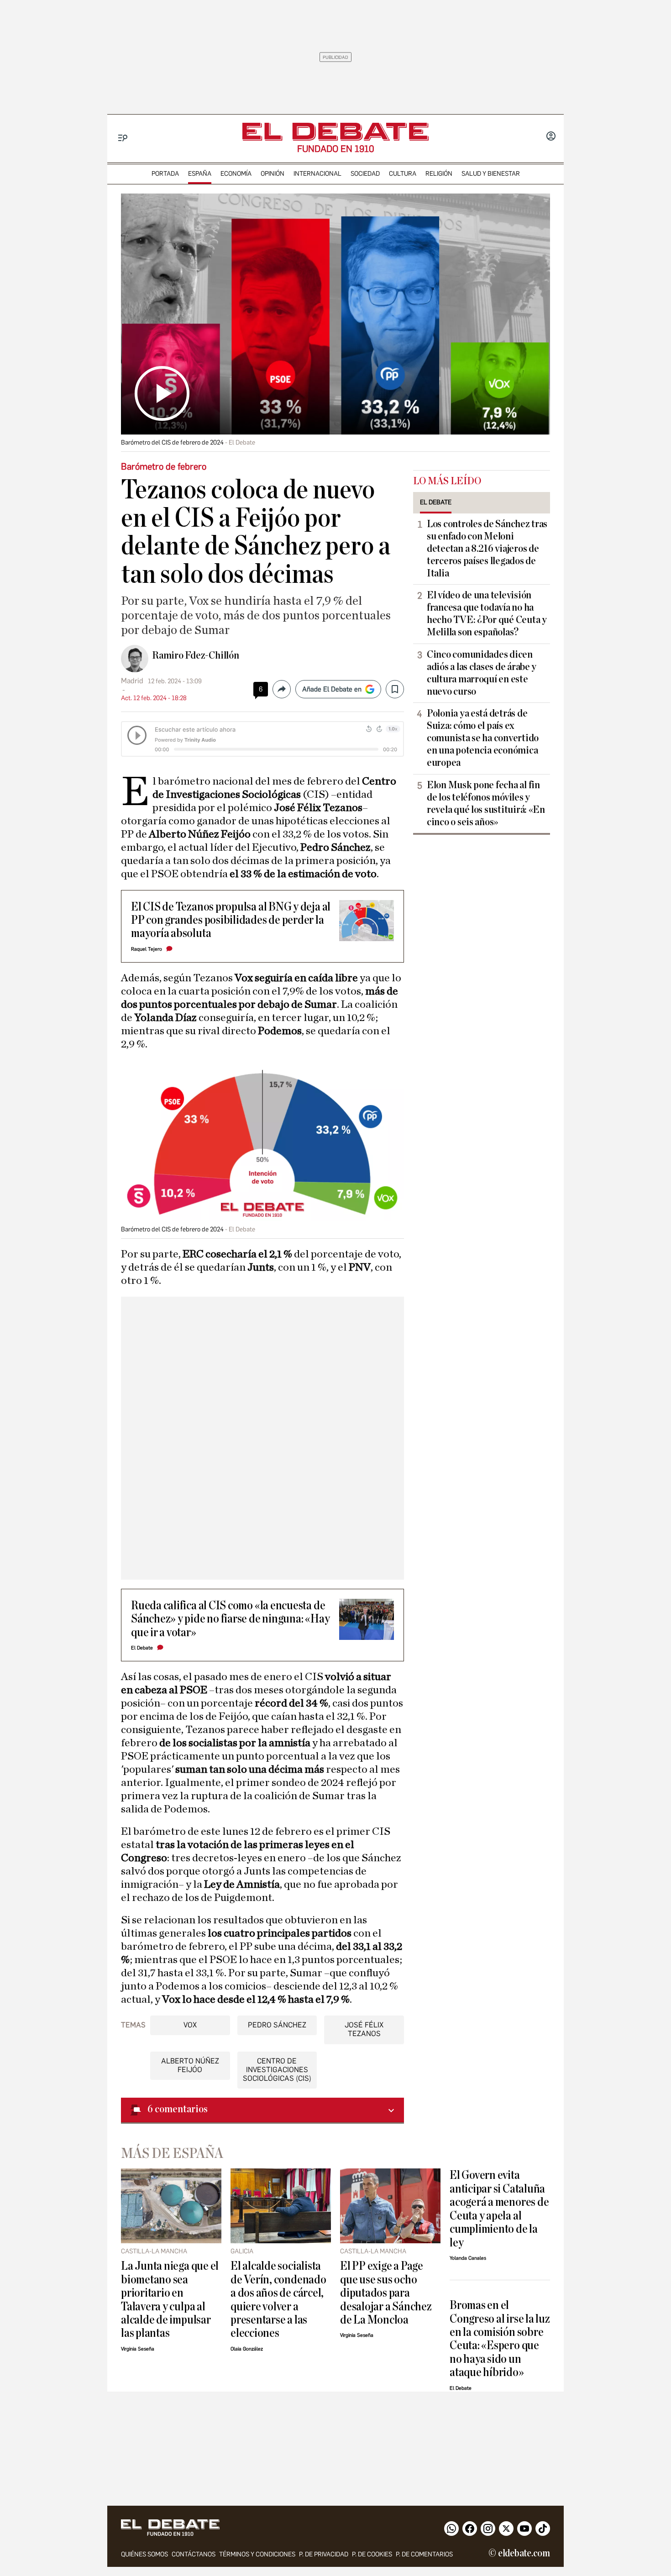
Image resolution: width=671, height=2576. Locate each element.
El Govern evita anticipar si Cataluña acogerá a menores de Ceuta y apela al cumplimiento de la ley (499, 2209)
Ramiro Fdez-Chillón (196, 655)
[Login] (551, 137)
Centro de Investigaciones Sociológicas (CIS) (277, 2070)
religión (439, 174)
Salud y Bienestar (491, 174)
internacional (317, 174)
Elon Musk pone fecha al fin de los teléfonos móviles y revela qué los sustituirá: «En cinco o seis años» (486, 804)
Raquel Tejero (147, 949)
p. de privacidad (324, 2554)
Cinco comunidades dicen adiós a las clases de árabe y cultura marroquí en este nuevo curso (482, 673)
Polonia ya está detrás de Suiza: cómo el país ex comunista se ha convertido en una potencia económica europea (483, 738)
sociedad (365, 174)
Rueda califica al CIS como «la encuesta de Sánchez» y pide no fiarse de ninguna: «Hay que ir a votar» (230, 1619)
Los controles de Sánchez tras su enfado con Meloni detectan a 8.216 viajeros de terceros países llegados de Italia (487, 549)
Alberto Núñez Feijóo (190, 2065)
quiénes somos (144, 2554)
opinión (273, 174)
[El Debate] (335, 132)
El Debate (142, 1648)
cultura (403, 174)
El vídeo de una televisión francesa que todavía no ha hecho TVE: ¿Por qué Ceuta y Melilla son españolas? (487, 614)
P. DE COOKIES (372, 2554)
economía (236, 174)
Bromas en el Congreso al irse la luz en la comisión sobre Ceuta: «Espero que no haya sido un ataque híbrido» (500, 2339)
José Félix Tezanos (364, 2029)
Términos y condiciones (257, 2554)
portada (165, 174)
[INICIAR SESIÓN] (551, 137)
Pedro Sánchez (277, 2025)
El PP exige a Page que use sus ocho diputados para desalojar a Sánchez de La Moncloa (386, 2293)
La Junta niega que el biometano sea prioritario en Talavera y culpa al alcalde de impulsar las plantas (170, 2299)
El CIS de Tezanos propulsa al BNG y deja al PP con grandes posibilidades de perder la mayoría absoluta (231, 920)
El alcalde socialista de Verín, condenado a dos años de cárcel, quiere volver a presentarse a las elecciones (278, 2299)
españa (200, 174)
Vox (190, 2025)
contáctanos (194, 2554)
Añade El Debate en (332, 689)
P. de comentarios (424, 2554)
